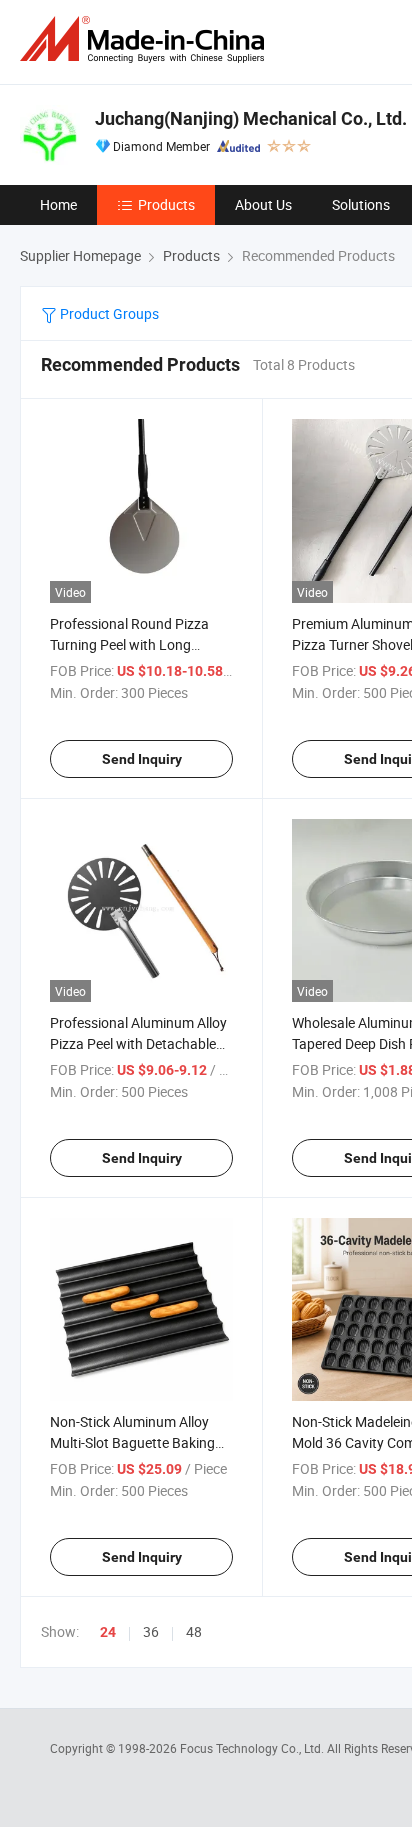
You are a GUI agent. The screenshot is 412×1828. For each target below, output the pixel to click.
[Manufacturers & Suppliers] (146, 39)
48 (194, 1631)
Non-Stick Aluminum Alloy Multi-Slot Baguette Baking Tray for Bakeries (132, 1442)
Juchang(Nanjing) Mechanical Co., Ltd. (251, 118)
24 (108, 1632)
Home (58, 204)
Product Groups (108, 313)
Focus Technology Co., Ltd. (253, 1748)
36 (151, 1631)
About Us (263, 204)
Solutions (361, 204)
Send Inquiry (142, 759)
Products (166, 204)
